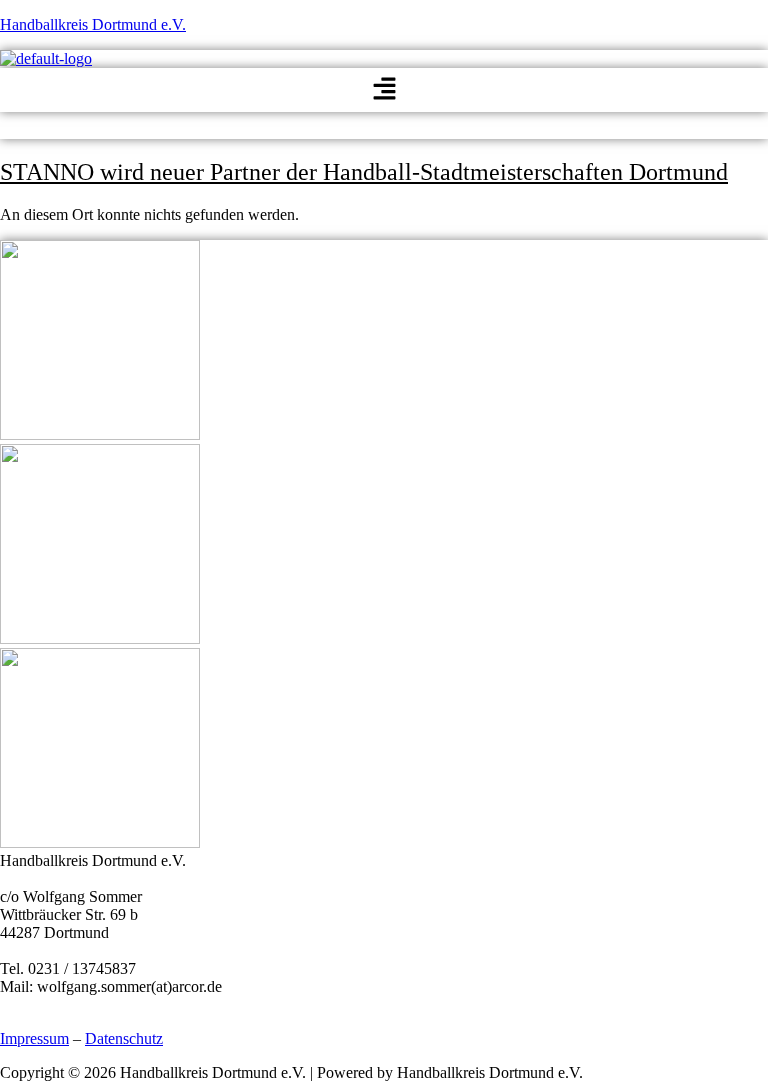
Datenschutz (124, 1038)
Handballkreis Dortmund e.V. (93, 24)
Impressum (34, 1038)
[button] (384, 90)
